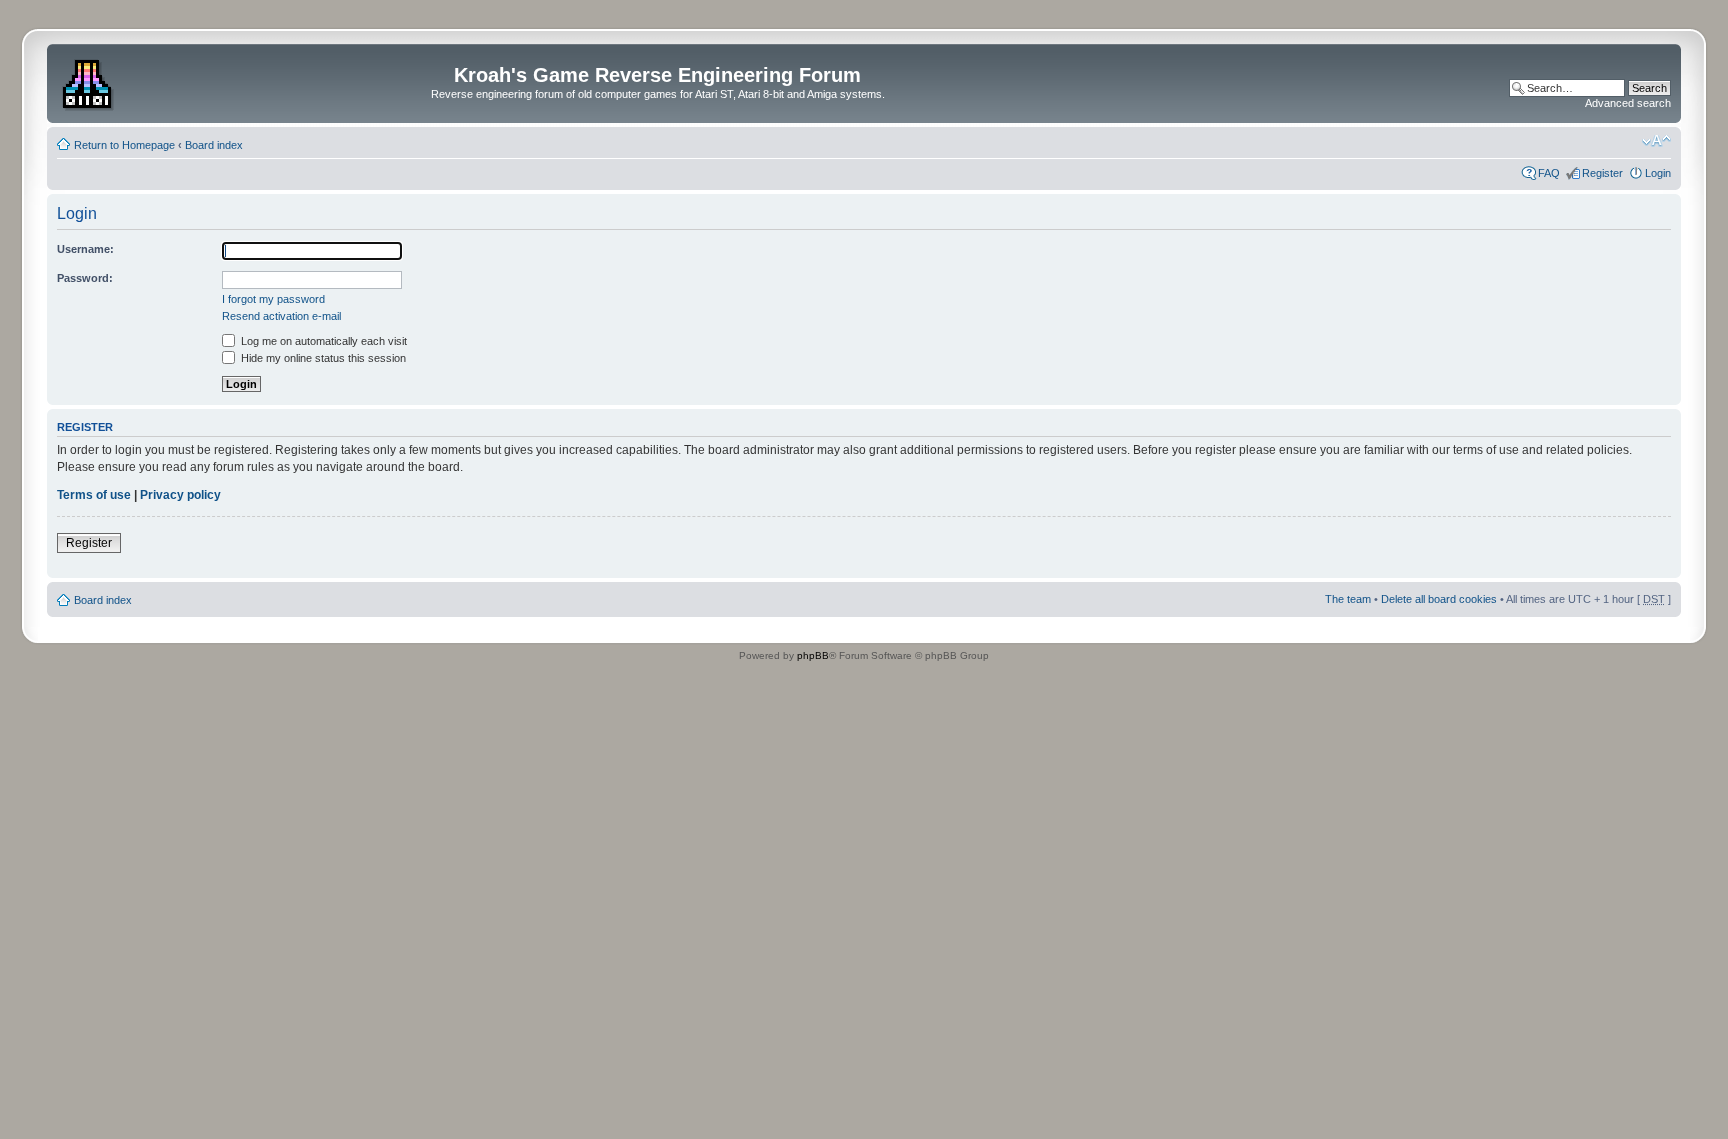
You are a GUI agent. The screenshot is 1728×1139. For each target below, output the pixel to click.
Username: (85, 249)
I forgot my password (273, 299)
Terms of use (94, 495)
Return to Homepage (124, 145)
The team (1348, 599)
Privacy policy (180, 495)
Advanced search (1628, 103)
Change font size (1656, 141)
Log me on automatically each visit (322, 341)
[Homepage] (89, 81)
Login (1658, 173)
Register (1602, 173)
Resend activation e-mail (281, 316)
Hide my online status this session (322, 358)
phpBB (813, 655)
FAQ (1549, 173)
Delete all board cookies (1439, 599)
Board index (214, 145)
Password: (85, 278)
